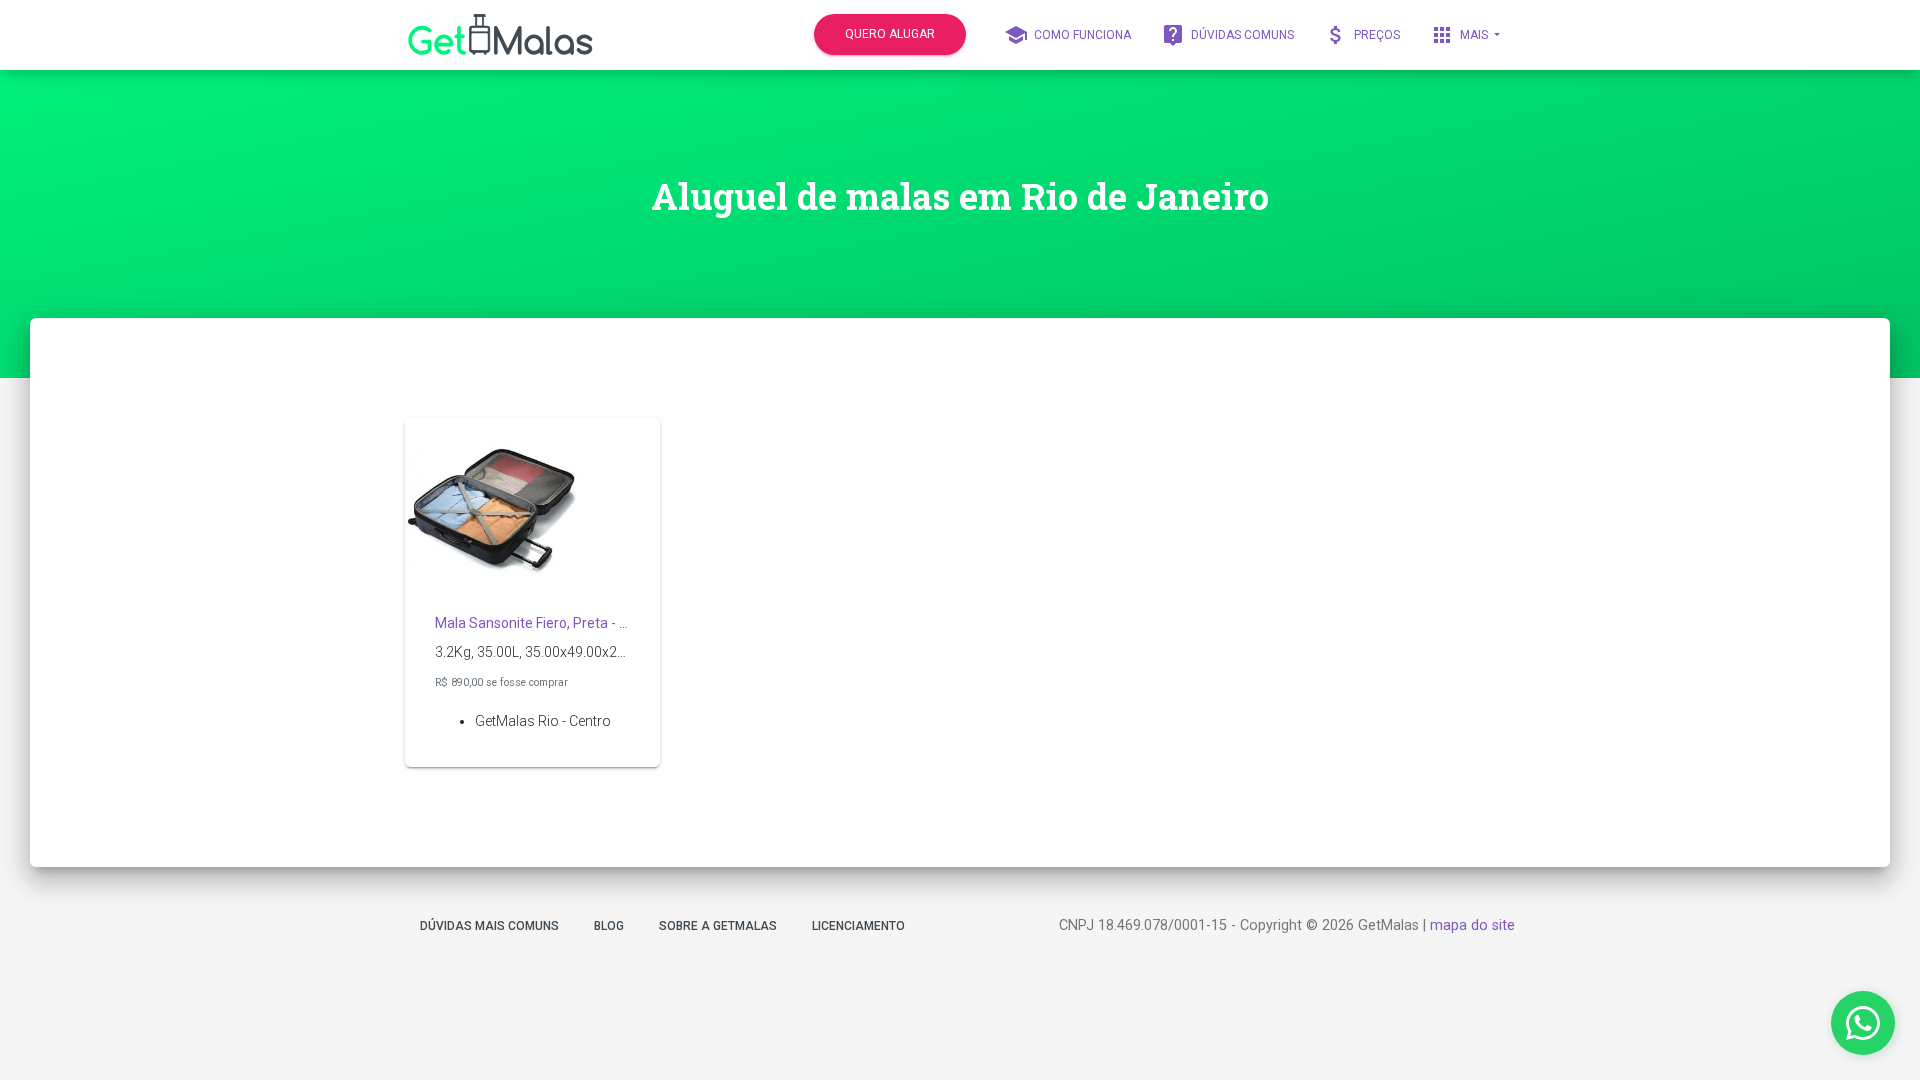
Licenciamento (858, 926)
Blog (609, 926)
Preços (1362, 35)
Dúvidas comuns (1227, 35)
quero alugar (890, 34)
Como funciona (1067, 35)
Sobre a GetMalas (718, 926)
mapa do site (1472, 925)
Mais (1460, 35)
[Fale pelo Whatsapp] (1863, 1023)
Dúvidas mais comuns (489, 926)
